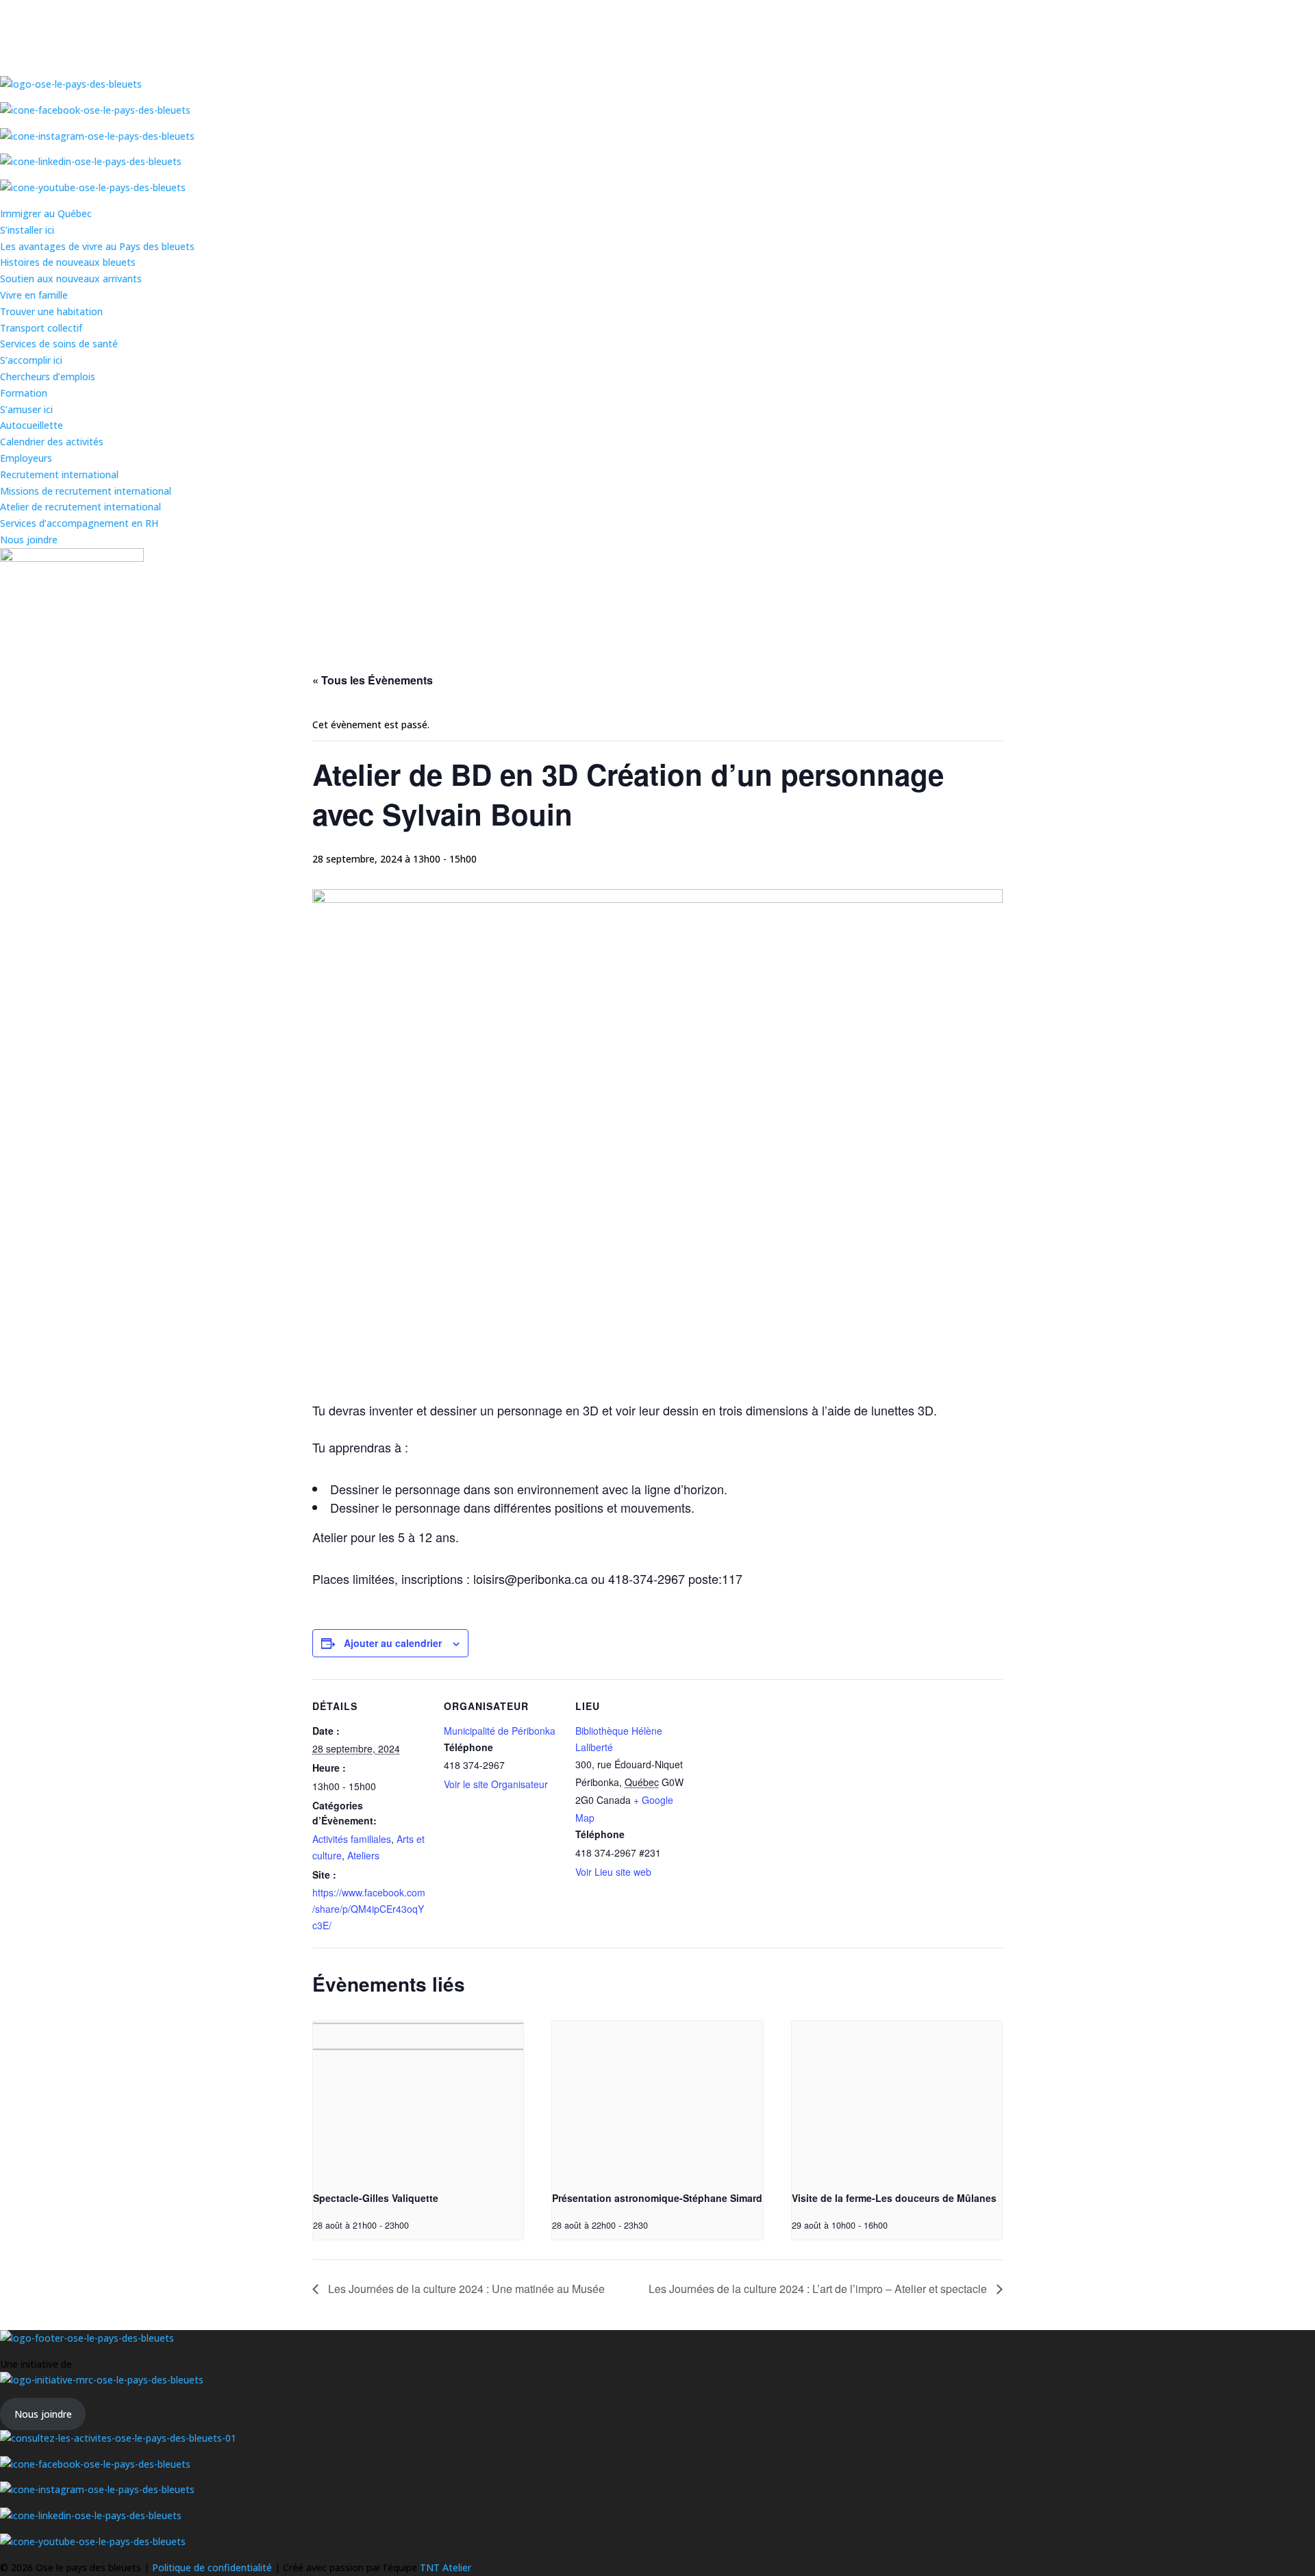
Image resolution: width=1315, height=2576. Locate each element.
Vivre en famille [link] (34, 295)
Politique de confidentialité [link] (213, 2567)
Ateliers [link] (363, 1855)
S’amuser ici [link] (26, 409)
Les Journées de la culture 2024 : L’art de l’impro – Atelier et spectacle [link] (819, 2289)
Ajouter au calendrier (393, 1643)
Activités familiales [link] (352, 1839)
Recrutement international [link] (59, 474)
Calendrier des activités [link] (52, 442)
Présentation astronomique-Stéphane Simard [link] (657, 2198)
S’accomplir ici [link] (31, 360)
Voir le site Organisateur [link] (496, 1784)
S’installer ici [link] (27, 230)
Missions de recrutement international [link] (86, 491)
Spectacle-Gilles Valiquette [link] (376, 2198)
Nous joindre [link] (29, 540)
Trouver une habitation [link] (51, 311)
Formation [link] (24, 393)
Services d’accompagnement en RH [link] (79, 523)
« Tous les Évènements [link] (373, 680)
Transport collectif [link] (41, 328)
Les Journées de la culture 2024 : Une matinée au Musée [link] (465, 2289)
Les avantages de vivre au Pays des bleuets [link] (97, 246)
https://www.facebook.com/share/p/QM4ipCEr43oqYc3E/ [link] (369, 1909)
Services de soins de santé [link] (59, 344)
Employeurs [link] (26, 458)
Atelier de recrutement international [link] (80, 507)
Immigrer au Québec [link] (46, 213)
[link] (418, 2100)
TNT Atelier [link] (446, 2567)
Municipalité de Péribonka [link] (500, 1731)
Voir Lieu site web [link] (613, 1872)
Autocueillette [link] (32, 425)
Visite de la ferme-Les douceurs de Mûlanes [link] (894, 2198)
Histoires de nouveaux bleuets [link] (68, 262)
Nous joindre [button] (43, 2414)
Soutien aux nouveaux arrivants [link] (71, 278)
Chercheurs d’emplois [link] (48, 376)
